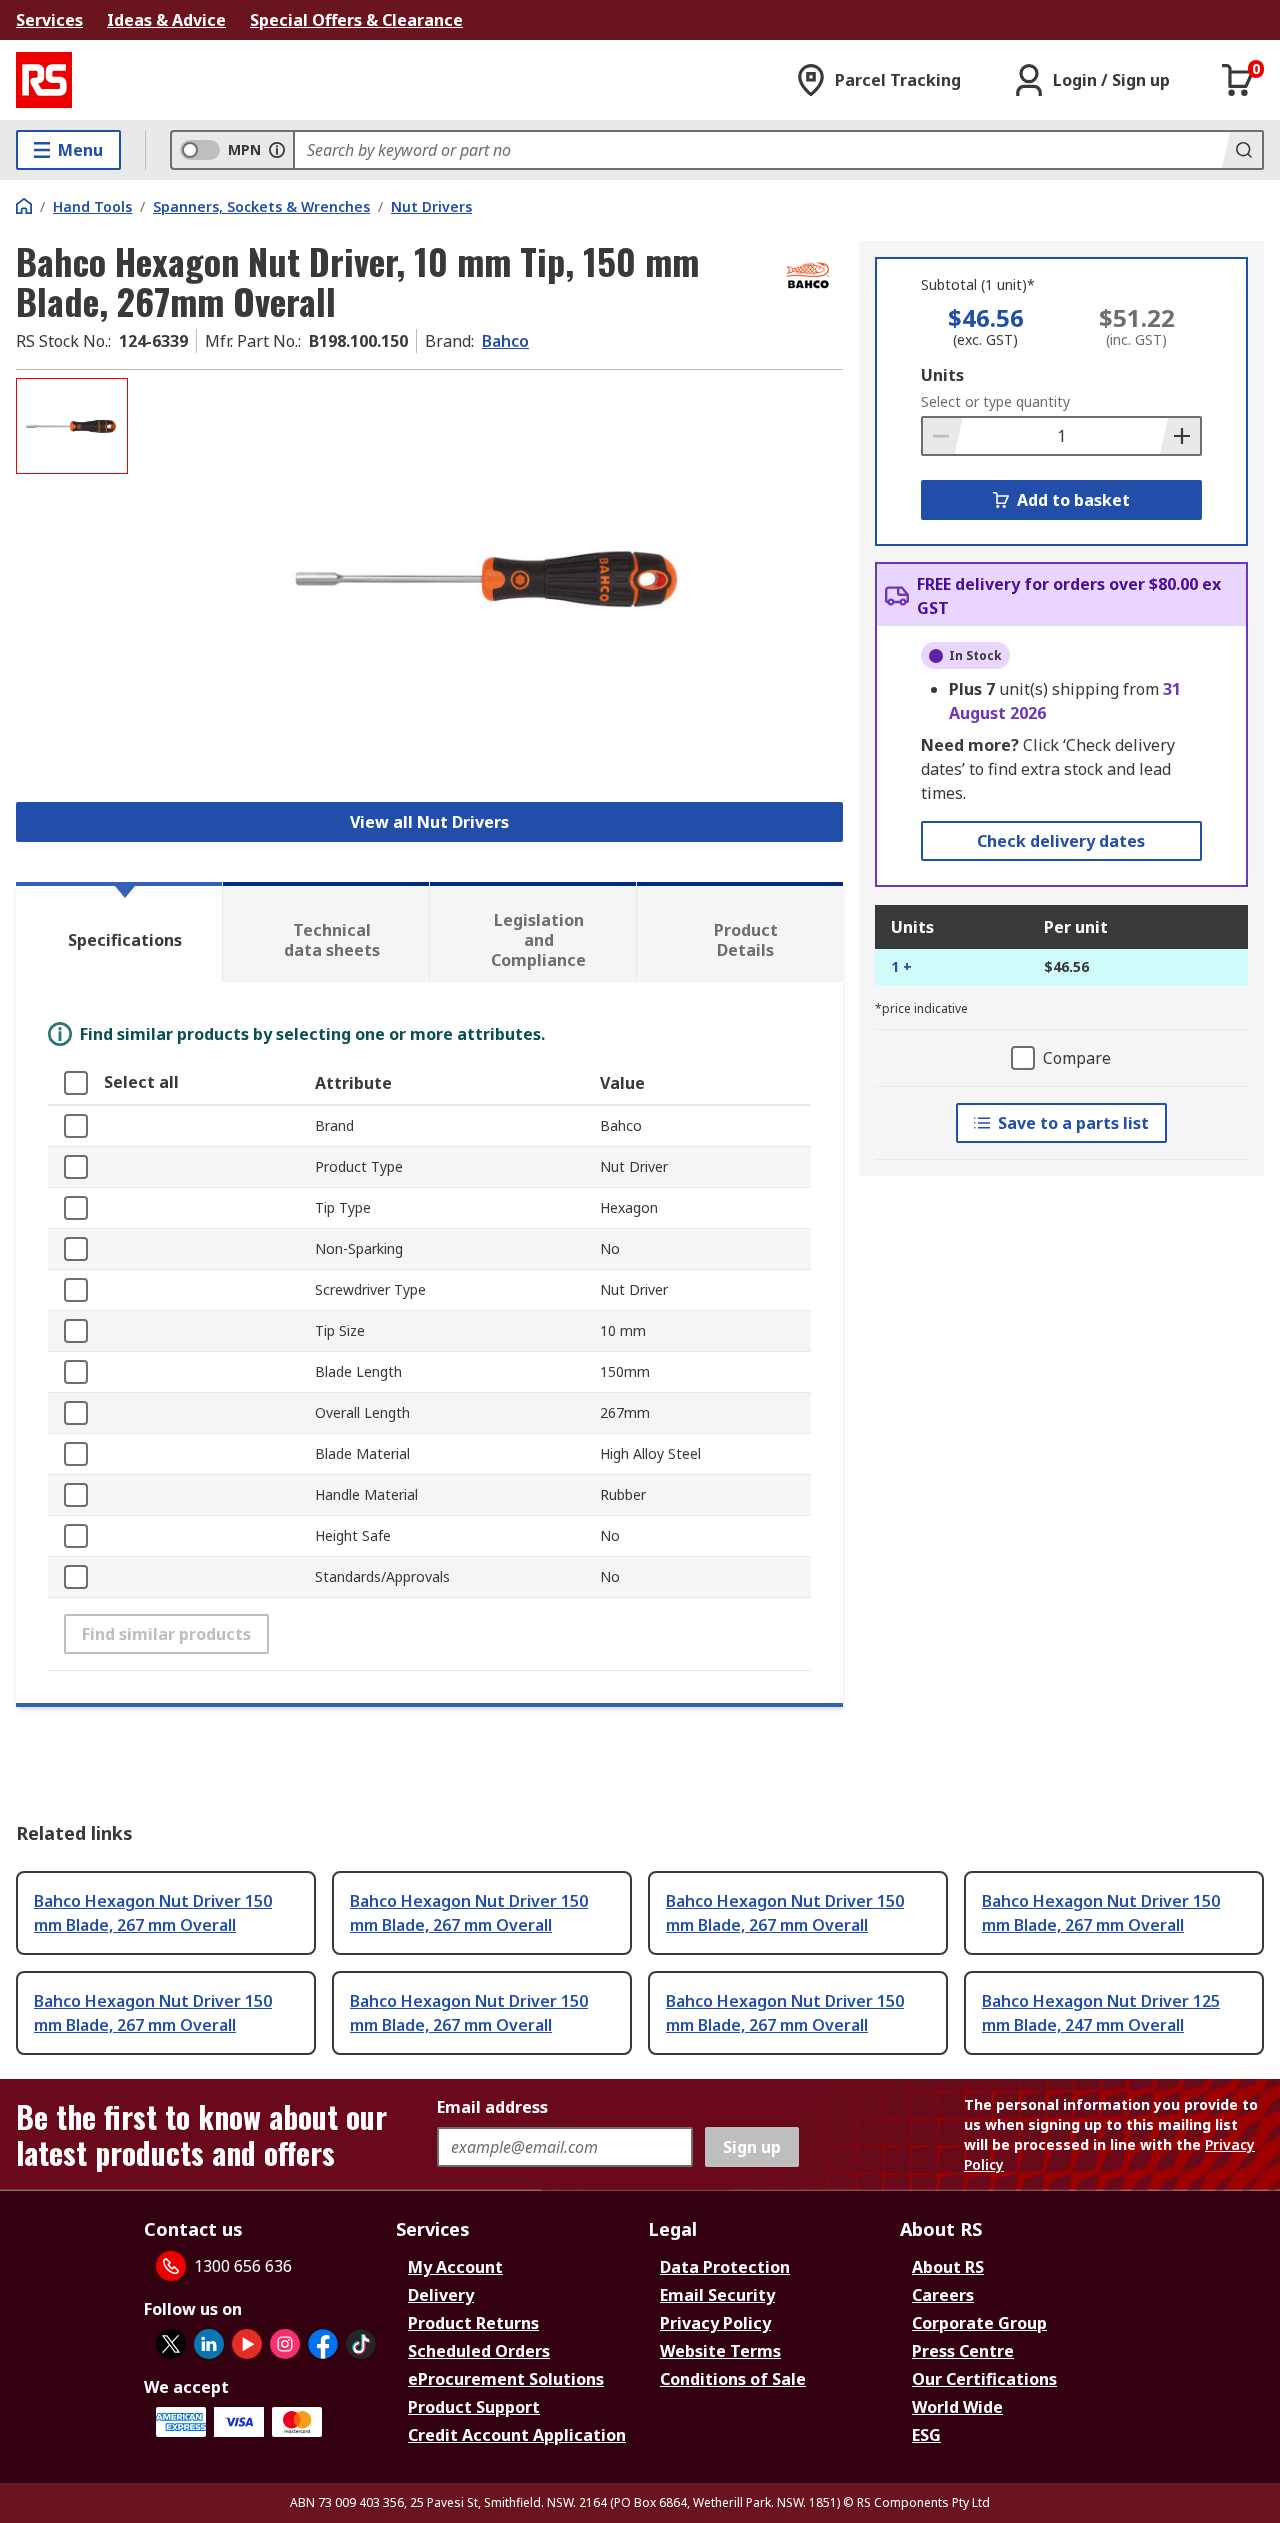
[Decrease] (943, 436)
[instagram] (285, 2344)
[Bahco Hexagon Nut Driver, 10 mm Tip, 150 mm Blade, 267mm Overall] (488, 577)
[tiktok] (361, 2344)
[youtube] (247, 2344)
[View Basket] (1238, 80)
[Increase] (1180, 436)
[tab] (119, 932)
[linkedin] (209, 2344)
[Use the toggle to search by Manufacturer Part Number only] (277, 150)
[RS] (44, 80)
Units (942, 375)
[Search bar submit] (1242, 150)
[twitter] (171, 2344)
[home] (24, 206)
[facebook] (323, 2344)
